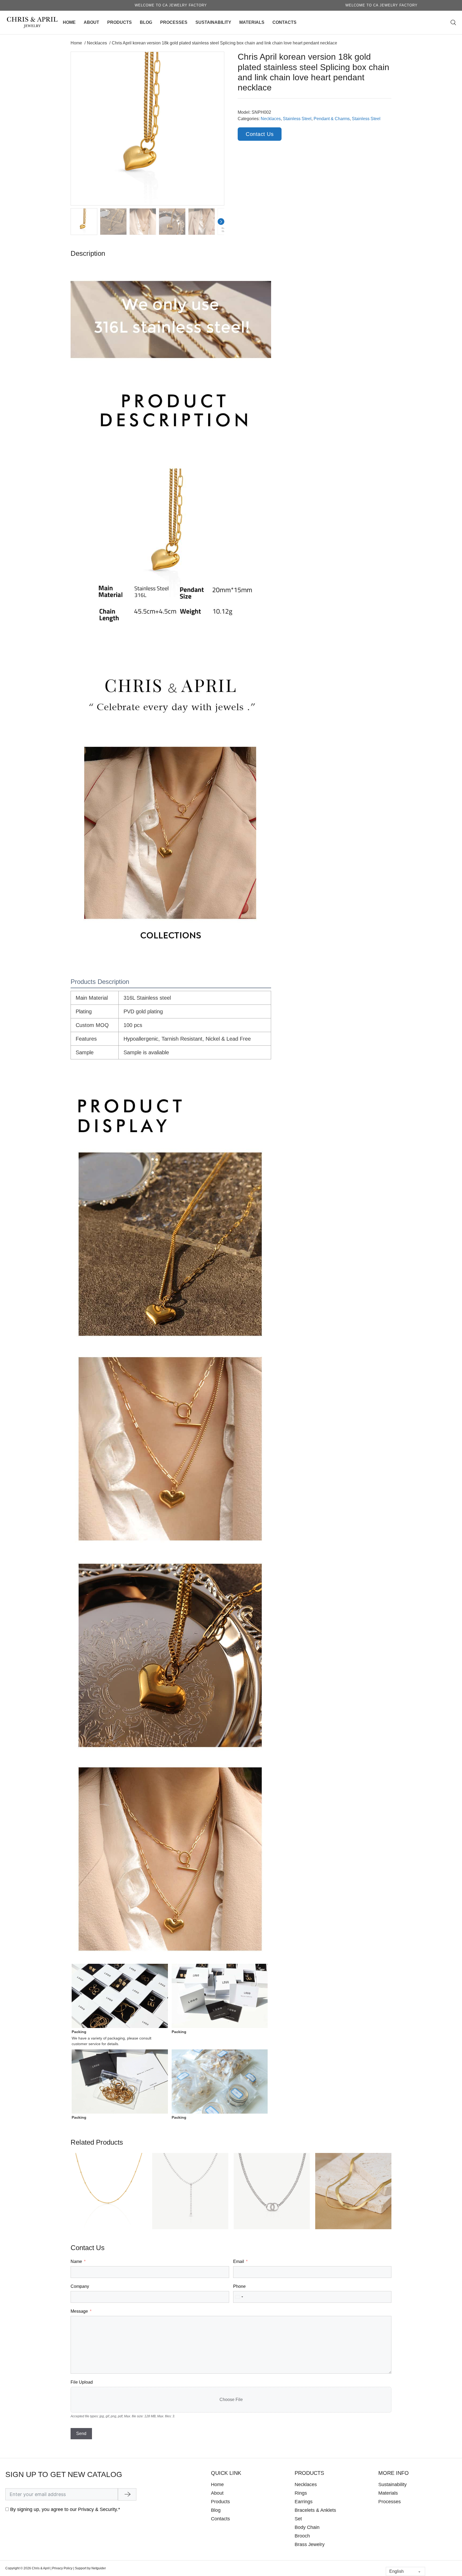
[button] (217, 59)
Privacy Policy (62, 2568)
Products (120, 22)
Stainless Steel (297, 119)
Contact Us (260, 134)
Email (239, 2261)
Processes (174, 22)
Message (79, 2311)
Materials (252, 22)
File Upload (82, 2382)
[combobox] (239, 2297)
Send (81, 2434)
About (91, 22)
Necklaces (271, 119)
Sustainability (213, 22)
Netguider (99, 2568)
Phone (239, 2286)
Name (76, 2261)
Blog (146, 22)
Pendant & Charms (332, 119)
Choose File (231, 2400)
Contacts (284, 22)
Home (69, 22)
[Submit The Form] (127, 2494)
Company (80, 2286)
